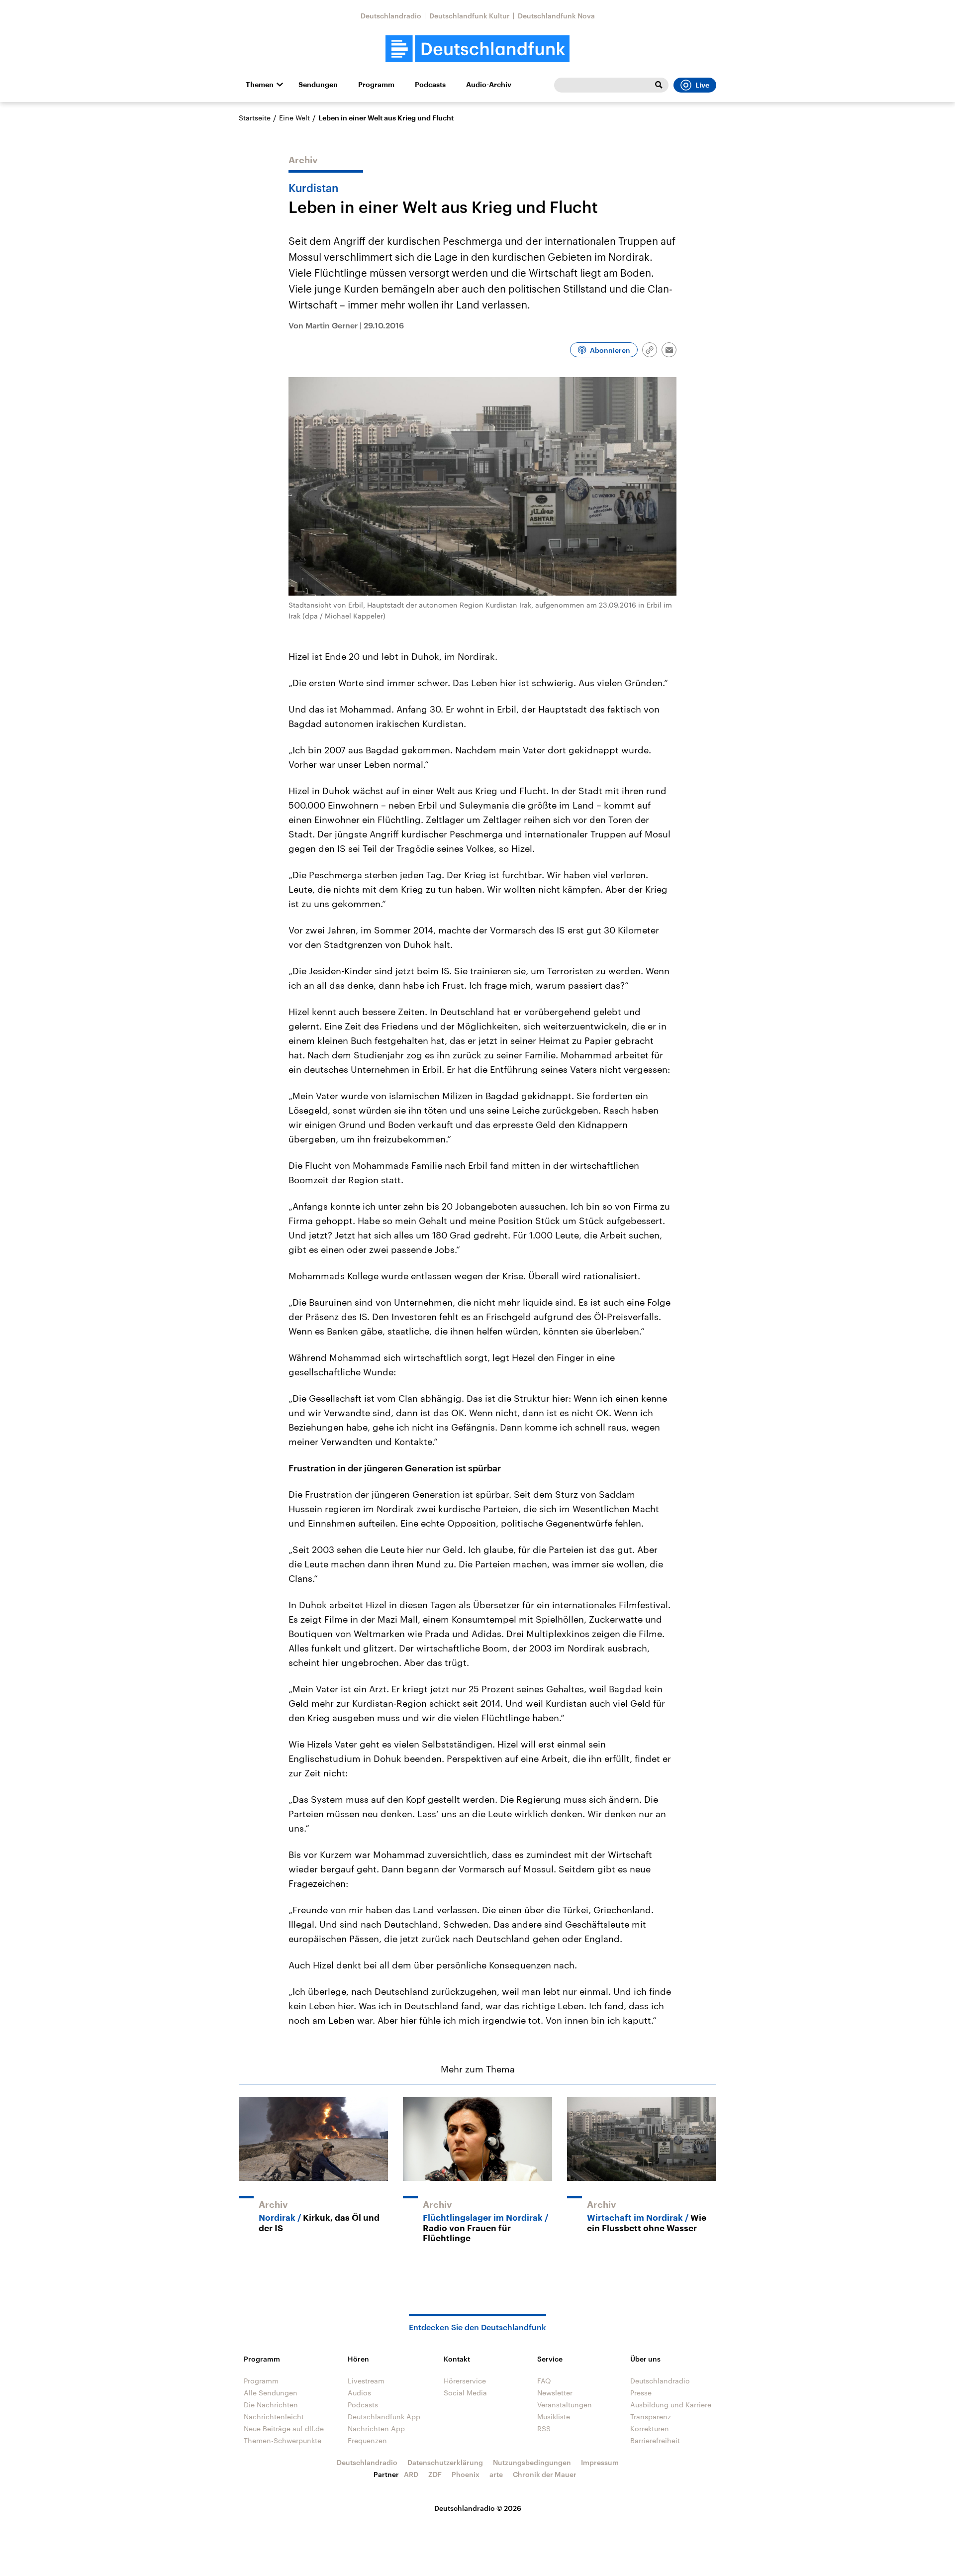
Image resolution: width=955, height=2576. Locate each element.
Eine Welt (294, 118)
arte (496, 2474)
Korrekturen (650, 2428)
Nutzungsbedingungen (532, 2462)
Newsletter (555, 2393)
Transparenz (651, 2417)
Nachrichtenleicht (274, 2417)
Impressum (600, 2462)
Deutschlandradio (391, 16)
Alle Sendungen (271, 2393)
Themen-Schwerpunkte (283, 2440)
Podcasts (430, 85)
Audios (359, 2393)
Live (702, 85)
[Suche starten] (659, 85)
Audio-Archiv (489, 85)
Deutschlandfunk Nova (556, 16)
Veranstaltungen (565, 2405)
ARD (411, 2474)
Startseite (255, 118)
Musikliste (554, 2417)
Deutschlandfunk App (384, 2417)
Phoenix (466, 2474)
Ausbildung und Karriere (671, 2405)
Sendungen (318, 85)
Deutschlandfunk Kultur (470, 16)
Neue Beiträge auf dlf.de (284, 2428)
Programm (376, 85)
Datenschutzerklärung (445, 2462)
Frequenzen (367, 2440)
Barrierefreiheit (655, 2440)
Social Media (465, 2393)
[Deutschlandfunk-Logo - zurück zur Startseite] (477, 49)
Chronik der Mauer (545, 2474)
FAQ (544, 2381)
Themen (260, 85)
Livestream (366, 2381)
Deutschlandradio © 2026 (478, 2508)
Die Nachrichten (271, 2405)
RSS (544, 2428)
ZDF (435, 2474)
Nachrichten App (376, 2428)
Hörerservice (465, 2381)
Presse (641, 2393)
